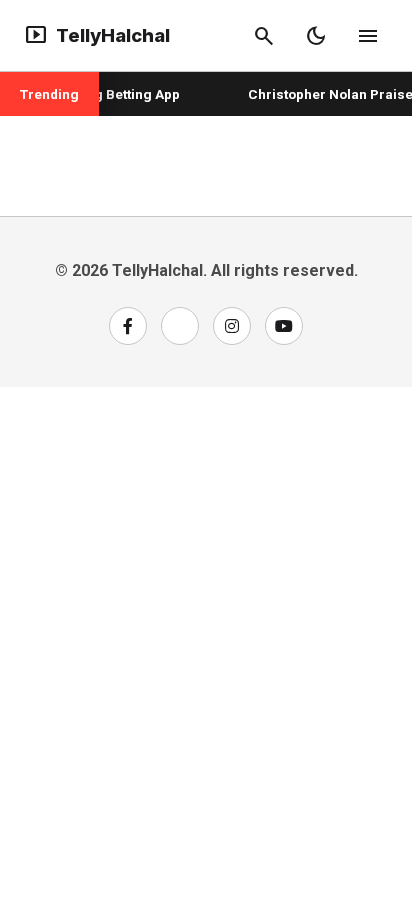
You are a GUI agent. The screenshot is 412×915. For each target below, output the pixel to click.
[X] (180, 326)
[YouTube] (284, 326)
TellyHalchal (97, 36)
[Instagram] (232, 326)
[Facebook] (128, 326)
